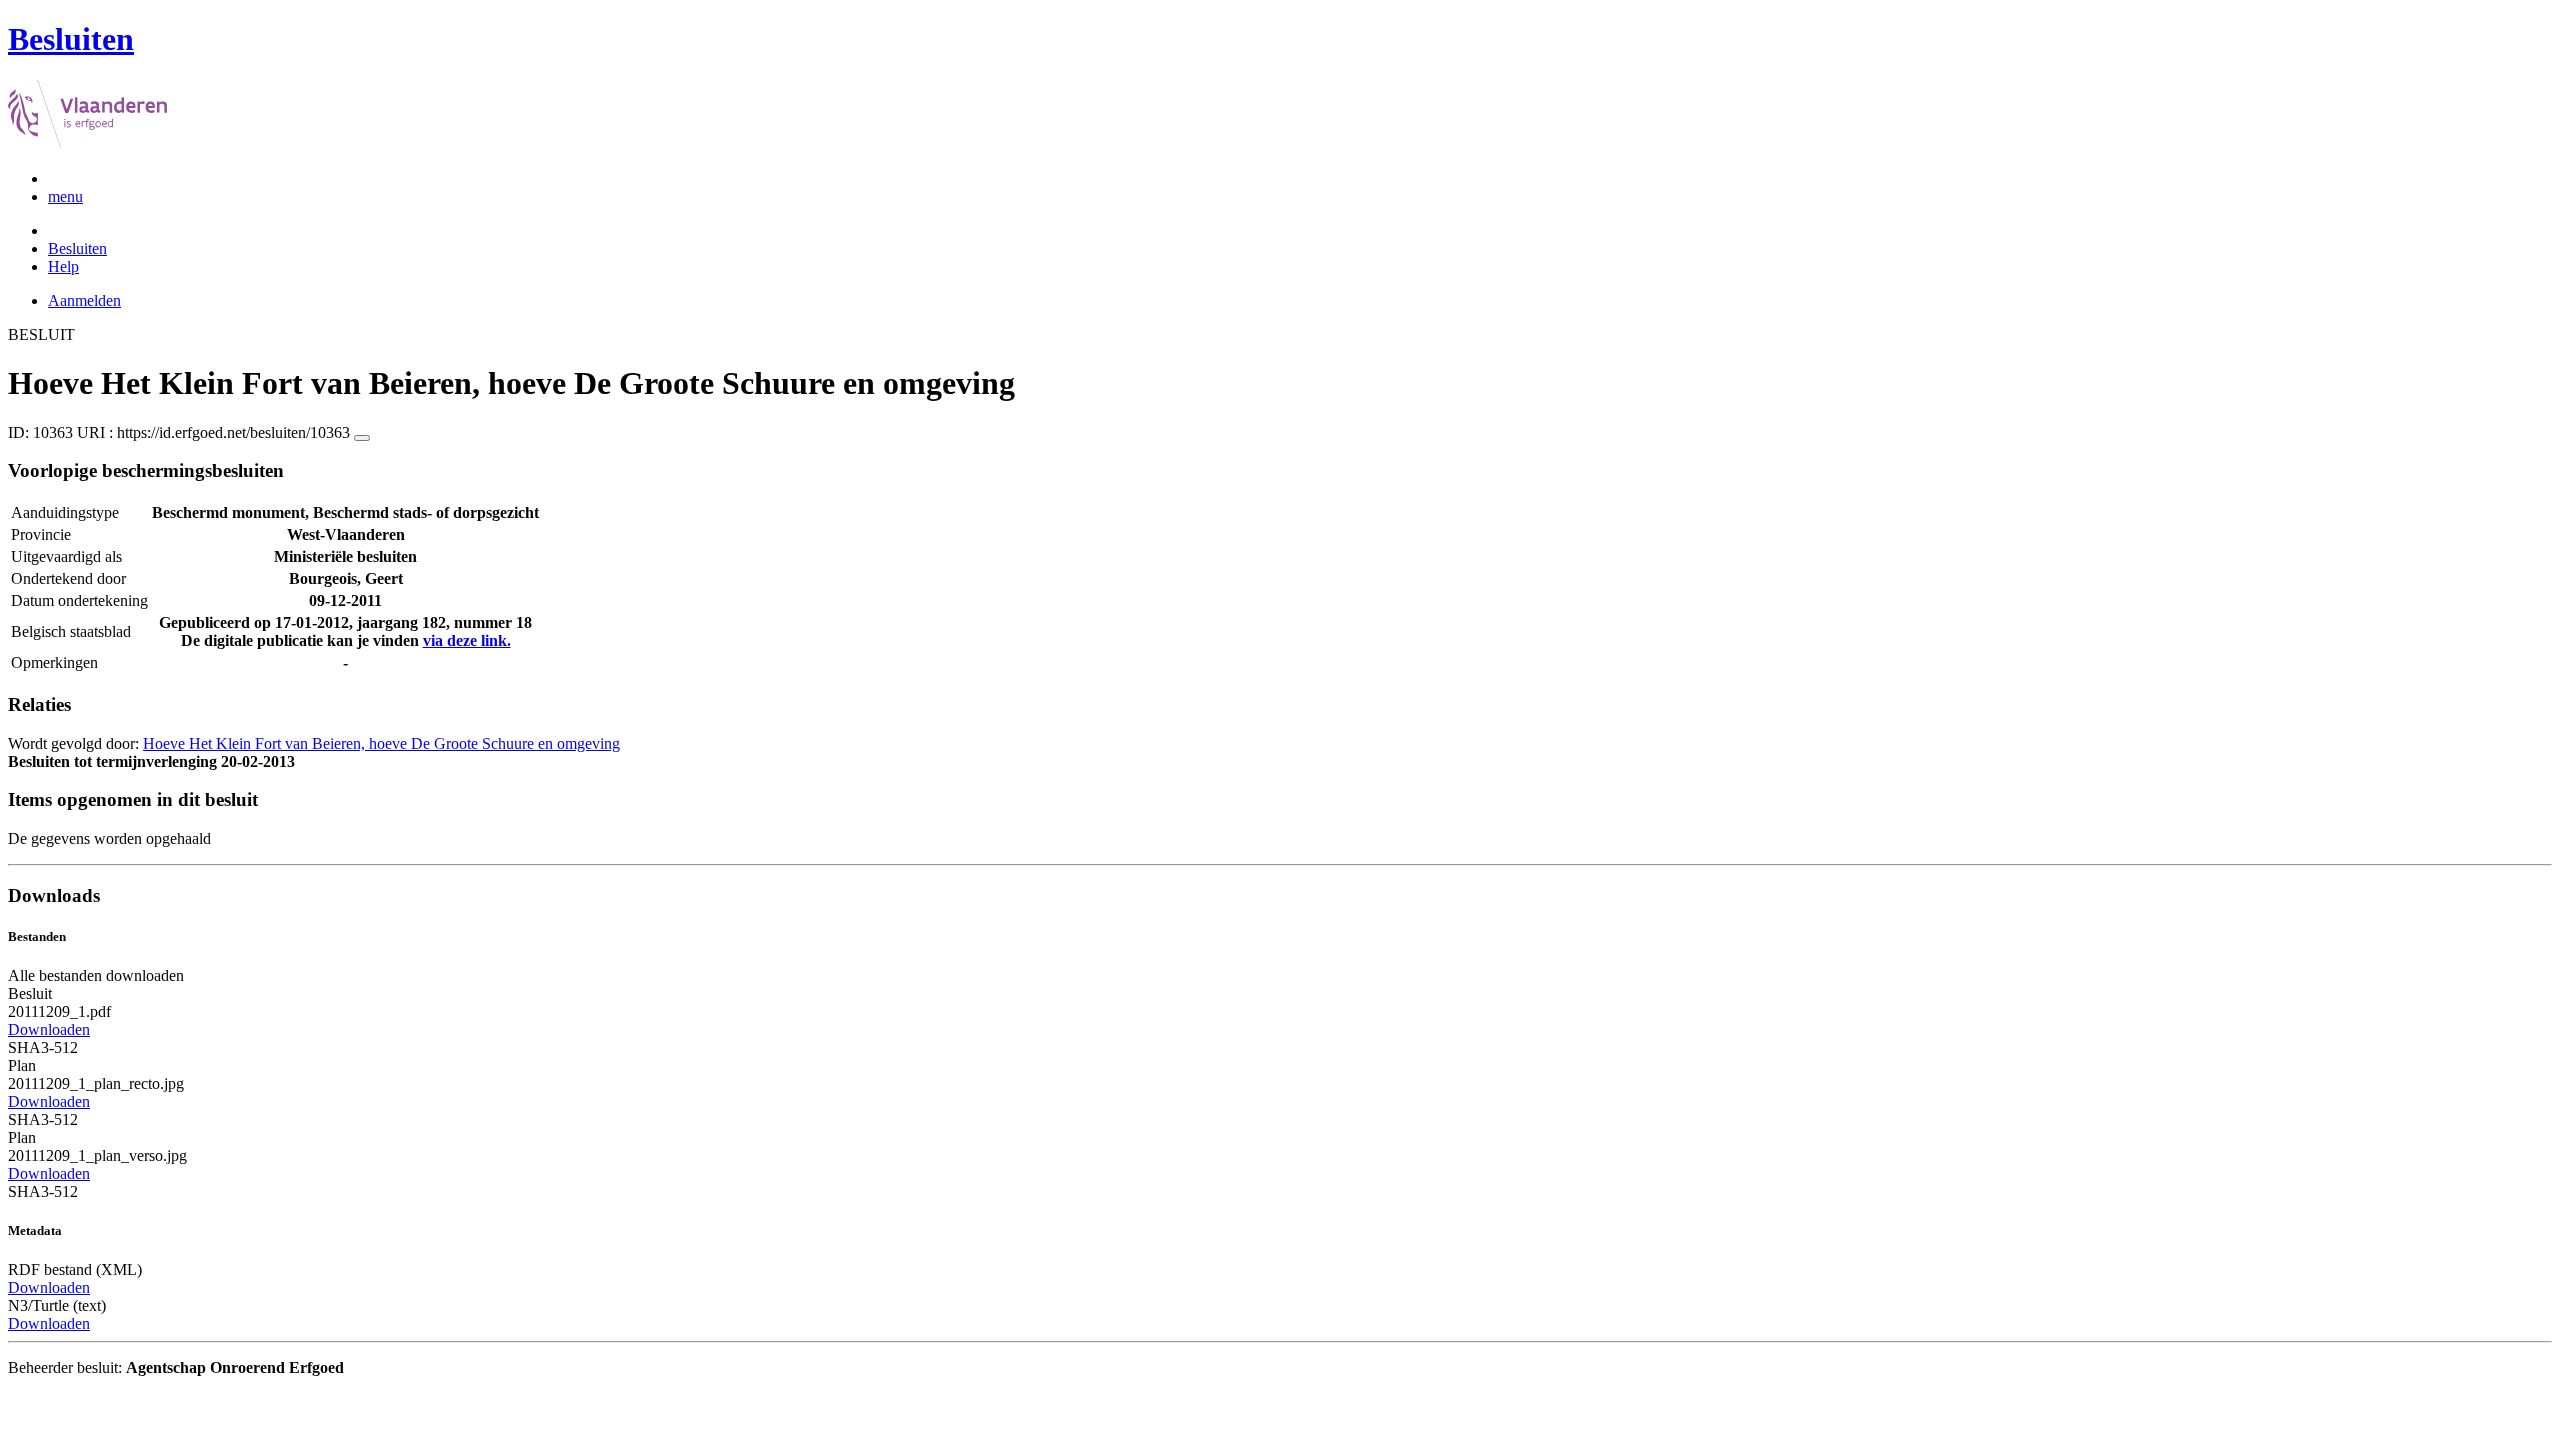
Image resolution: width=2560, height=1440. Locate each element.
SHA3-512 (43, 1047)
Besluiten (77, 248)
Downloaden (49, 1029)
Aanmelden (84, 300)
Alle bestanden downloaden (96, 975)
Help (63, 266)
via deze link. (467, 640)
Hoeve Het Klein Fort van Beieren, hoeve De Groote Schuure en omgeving (381, 743)
